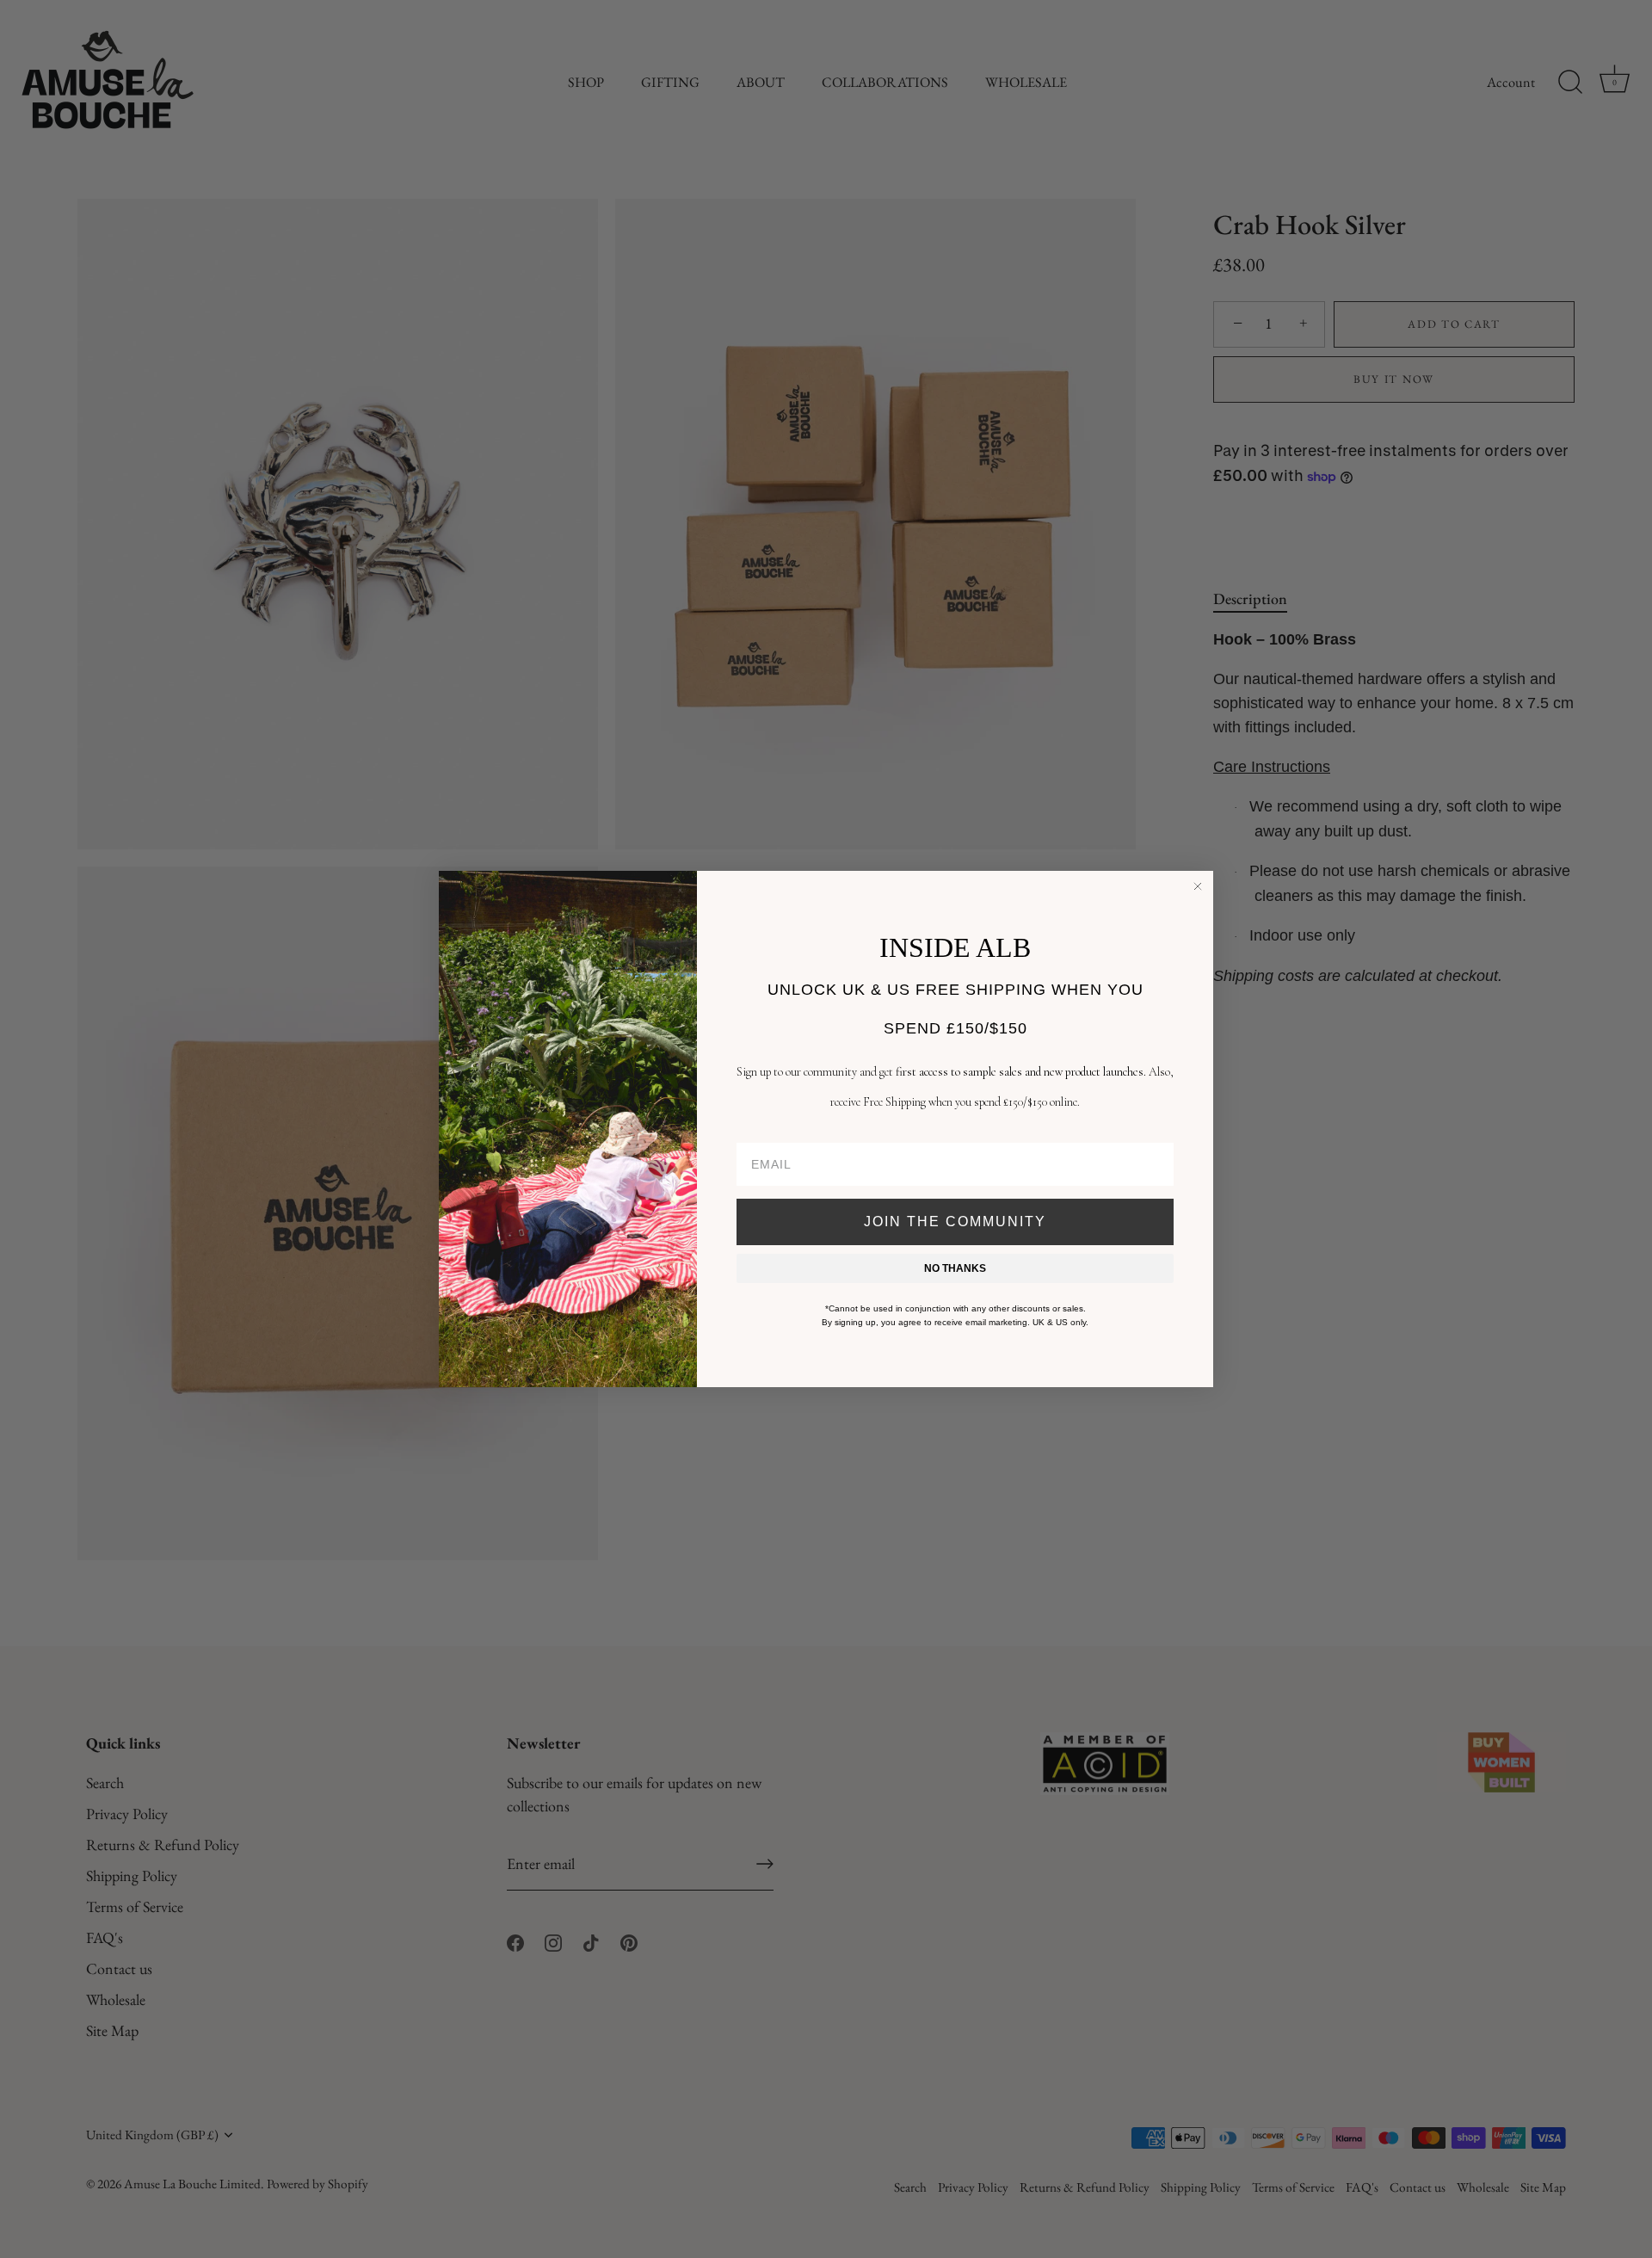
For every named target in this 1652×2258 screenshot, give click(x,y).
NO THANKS (955, 1268)
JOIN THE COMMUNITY (955, 1222)
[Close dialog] (1198, 886)
